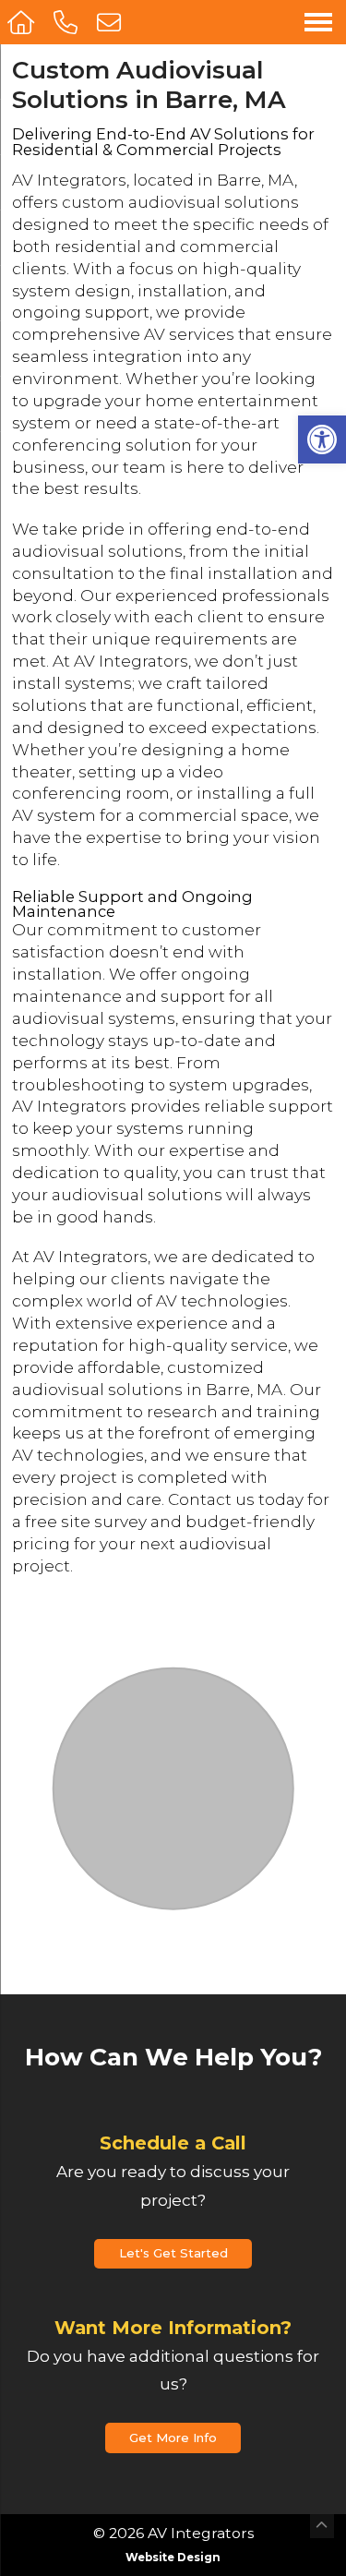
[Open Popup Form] (111, 22)
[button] (322, 439)
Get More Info (173, 2438)
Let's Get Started (173, 2253)
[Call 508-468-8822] (68, 22)
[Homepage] (23, 22)
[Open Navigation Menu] (318, 22)
